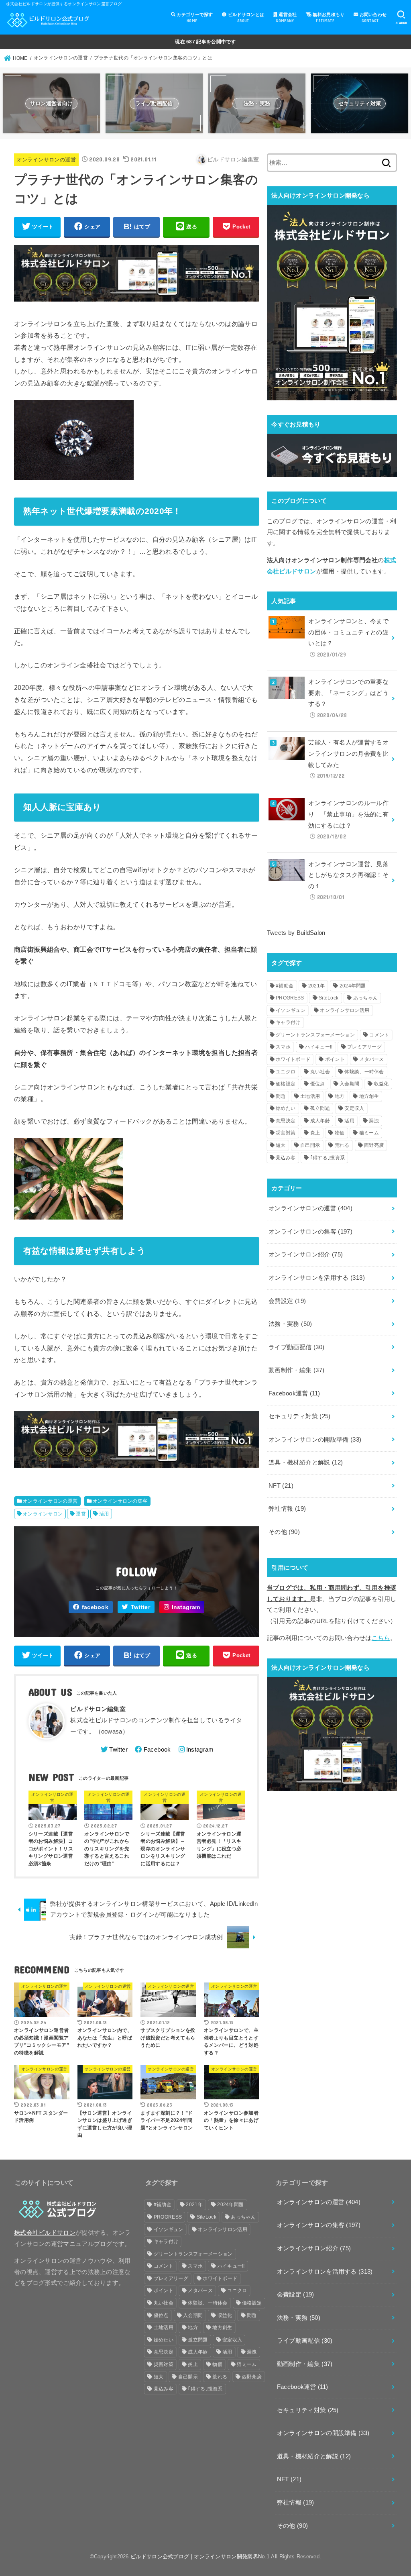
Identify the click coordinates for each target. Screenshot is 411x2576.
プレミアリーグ (364, 1047)
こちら (381, 1638)
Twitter (140, 1607)
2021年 (317, 986)
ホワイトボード (293, 1059)
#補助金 (285, 986)
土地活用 (310, 1096)
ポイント (335, 1059)
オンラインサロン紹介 (306, 1254)
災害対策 (286, 1133)
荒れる (342, 1145)
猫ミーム (369, 1133)
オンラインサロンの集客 (120, 1501)
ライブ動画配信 (296, 1347)
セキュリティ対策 (300, 1416)
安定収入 (354, 1108)
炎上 (315, 1133)
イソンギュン (291, 1010)
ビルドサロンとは (245, 17)
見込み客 (286, 1158)
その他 (284, 1532)
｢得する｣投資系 (328, 1158)
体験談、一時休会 (364, 1072)
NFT (281, 1486)
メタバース (372, 1059)
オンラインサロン (43, 1514)
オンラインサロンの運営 (46, 160)
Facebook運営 (294, 1393)
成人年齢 (320, 1121)
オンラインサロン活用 (345, 1010)
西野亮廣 (374, 1145)
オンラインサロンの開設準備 (315, 1440)
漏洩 (374, 1121)
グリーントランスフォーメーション (315, 1035)
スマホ (283, 1047)
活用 (104, 1514)
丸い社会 (320, 1072)
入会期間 (349, 1084)
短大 (281, 1145)
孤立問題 (320, 1108)
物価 (340, 1133)
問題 (281, 1096)
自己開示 (310, 1145)
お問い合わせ (372, 17)
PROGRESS (290, 998)
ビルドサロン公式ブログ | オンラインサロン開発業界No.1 (200, 2557)
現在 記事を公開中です (205, 42)
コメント (379, 1035)
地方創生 (369, 1096)
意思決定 (286, 1121)
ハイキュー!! (319, 1047)
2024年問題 (353, 986)
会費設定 (287, 1301)
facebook (95, 1607)
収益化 (381, 1084)
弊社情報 (287, 1509)
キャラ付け (288, 1022)
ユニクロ (286, 1072)
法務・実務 (290, 1324)
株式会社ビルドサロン (45, 2233)
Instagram (186, 1607)
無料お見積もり (328, 17)
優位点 (318, 1084)
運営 (81, 1514)
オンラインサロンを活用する (317, 1278)
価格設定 (286, 1084)
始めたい (286, 1108)
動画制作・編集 (296, 1370)
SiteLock (329, 998)
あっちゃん (366, 998)
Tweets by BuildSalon (296, 933)
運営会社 (286, 17)
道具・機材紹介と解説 (306, 1462)
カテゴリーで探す (194, 17)
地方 (340, 1096)
